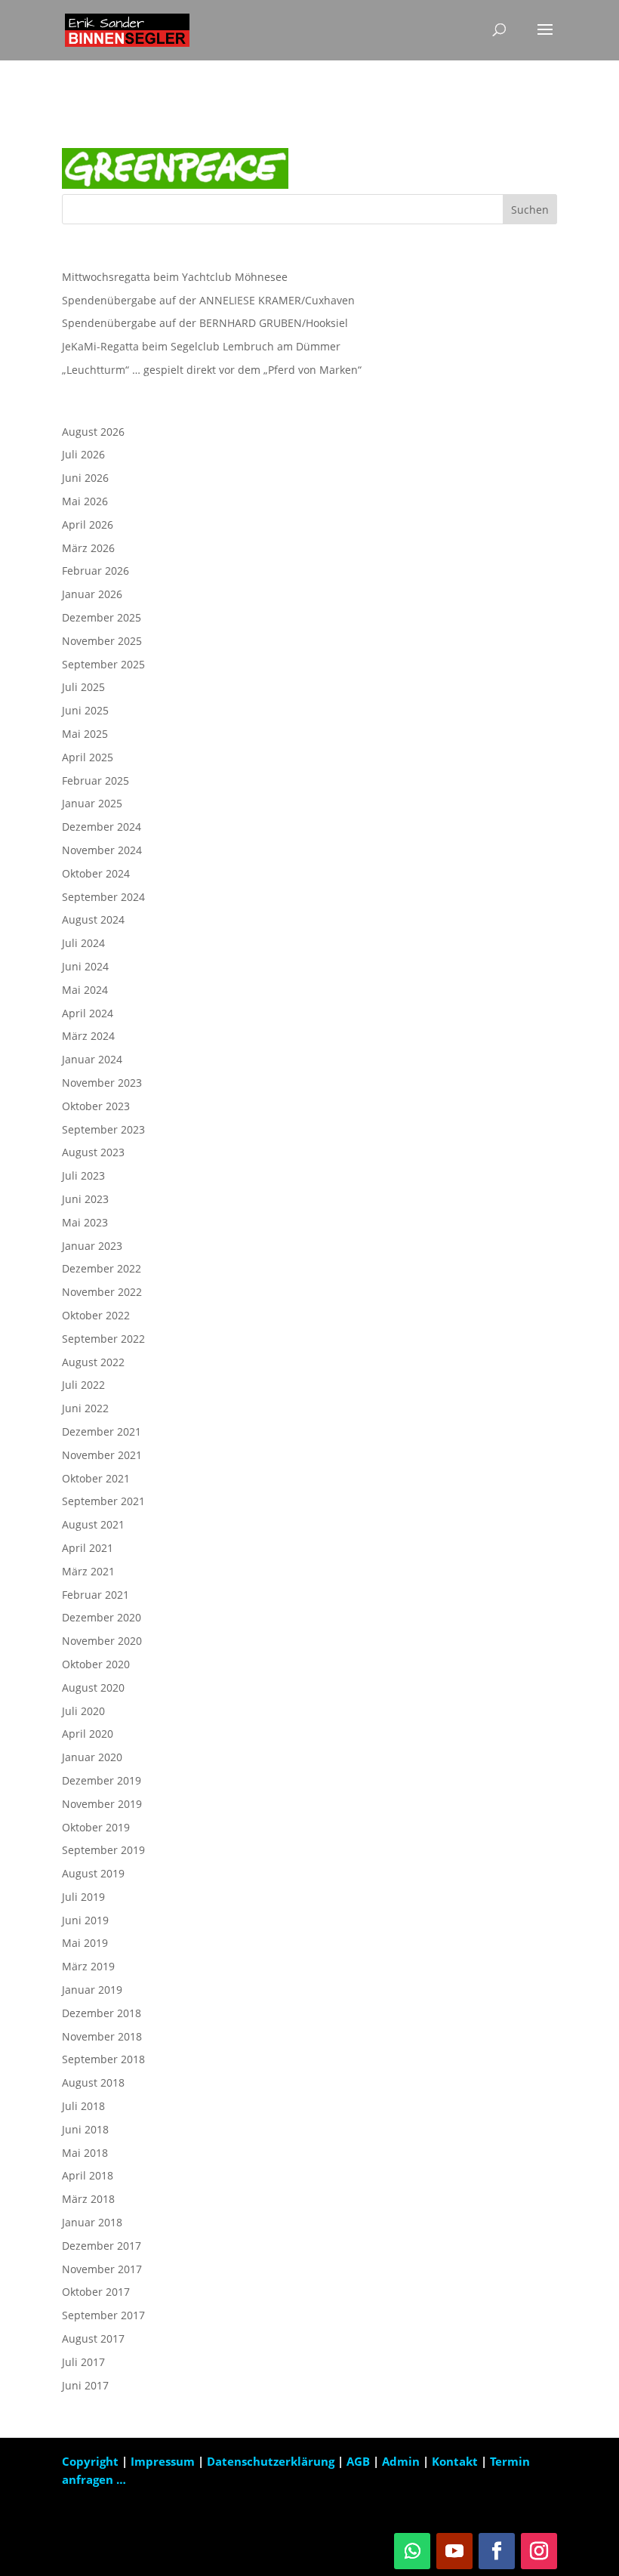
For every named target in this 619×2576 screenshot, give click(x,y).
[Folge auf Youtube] (454, 2551)
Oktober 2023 (96, 1106)
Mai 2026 (85, 501)
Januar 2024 (92, 1059)
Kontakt (455, 2461)
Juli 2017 (83, 2362)
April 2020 (88, 1734)
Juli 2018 (83, 2106)
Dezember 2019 (102, 1780)
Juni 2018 (85, 2129)
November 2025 (102, 641)
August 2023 (93, 1152)
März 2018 (88, 2199)
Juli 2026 (83, 454)
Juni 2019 (85, 1920)
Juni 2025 (85, 710)
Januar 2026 (92, 594)
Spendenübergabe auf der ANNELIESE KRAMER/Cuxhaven (208, 300)
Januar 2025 (92, 803)
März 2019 (88, 1966)
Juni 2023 (85, 1199)
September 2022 (103, 1339)
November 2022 (102, 1292)
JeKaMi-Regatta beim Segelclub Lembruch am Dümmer (201, 346)
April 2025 (88, 757)
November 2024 (102, 850)
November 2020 (102, 1641)
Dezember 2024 (102, 827)
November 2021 (102, 1455)
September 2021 (103, 1501)
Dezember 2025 (102, 617)
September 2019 (103, 1850)
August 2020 (93, 1688)
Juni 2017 (85, 2385)
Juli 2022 (83, 1385)
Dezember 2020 (102, 1617)
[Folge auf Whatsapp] (412, 2551)
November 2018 (102, 2036)
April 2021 (88, 1548)
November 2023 (102, 1083)
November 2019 (102, 1804)
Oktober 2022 (96, 1315)
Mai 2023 (85, 1222)
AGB (360, 2461)
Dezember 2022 (102, 1268)
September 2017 (103, 2315)
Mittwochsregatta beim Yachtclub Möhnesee (175, 277)
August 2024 (93, 919)
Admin (401, 2461)
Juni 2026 (85, 478)
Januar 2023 (92, 1246)
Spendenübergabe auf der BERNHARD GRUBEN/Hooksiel (205, 323)
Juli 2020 (83, 1711)
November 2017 (102, 2269)
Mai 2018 (85, 2153)
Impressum (164, 2461)
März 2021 (88, 1571)
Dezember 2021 (102, 1431)
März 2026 (88, 548)
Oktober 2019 (96, 1827)
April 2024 (88, 1013)
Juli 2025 (83, 687)
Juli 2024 (83, 943)
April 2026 (88, 524)
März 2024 (88, 1036)
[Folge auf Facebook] (497, 2551)
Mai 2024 (85, 990)
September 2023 (103, 1129)
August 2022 (93, 1362)
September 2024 (103, 897)
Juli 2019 (83, 1897)
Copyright (90, 2461)
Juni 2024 (85, 966)
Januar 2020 (92, 1757)
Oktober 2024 (96, 873)
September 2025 (103, 664)
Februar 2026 (95, 571)
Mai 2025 (85, 734)
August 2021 (93, 1524)
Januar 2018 (92, 2222)
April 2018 (88, 2175)
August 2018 (93, 2082)
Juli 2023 (83, 1175)
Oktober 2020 (96, 1664)
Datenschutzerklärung (272, 2461)
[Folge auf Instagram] (539, 2551)
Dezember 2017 (102, 2246)
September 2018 (103, 2059)
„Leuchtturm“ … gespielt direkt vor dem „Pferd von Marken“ (212, 370)
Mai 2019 (85, 1943)
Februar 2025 (95, 781)
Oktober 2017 (96, 2292)
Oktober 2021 (96, 1478)
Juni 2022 (85, 1408)
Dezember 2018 (102, 2013)
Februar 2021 (95, 1595)
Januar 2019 (92, 1990)
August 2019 (93, 1873)
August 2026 (93, 432)
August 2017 (93, 2338)
